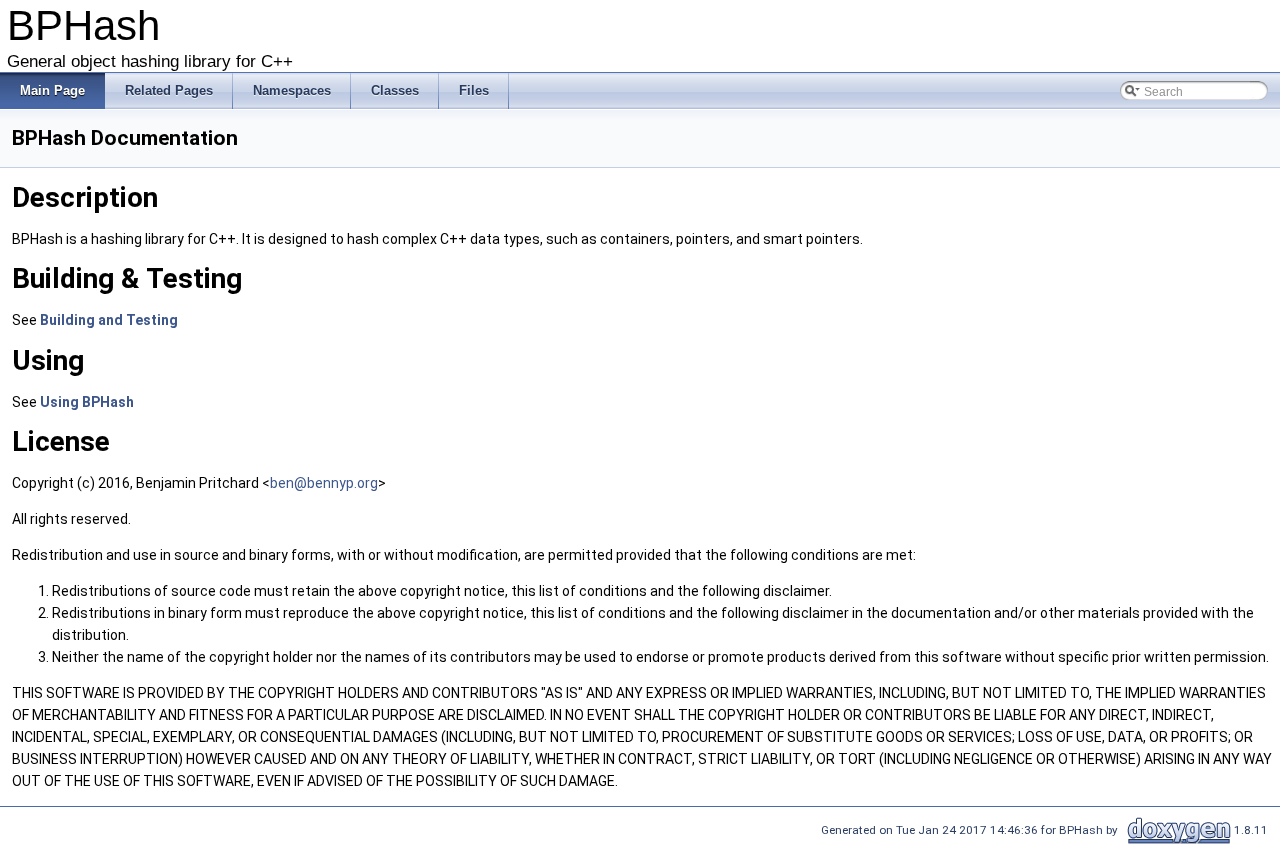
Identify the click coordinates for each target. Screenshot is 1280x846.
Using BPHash (87, 402)
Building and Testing (109, 320)
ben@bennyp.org (324, 483)
